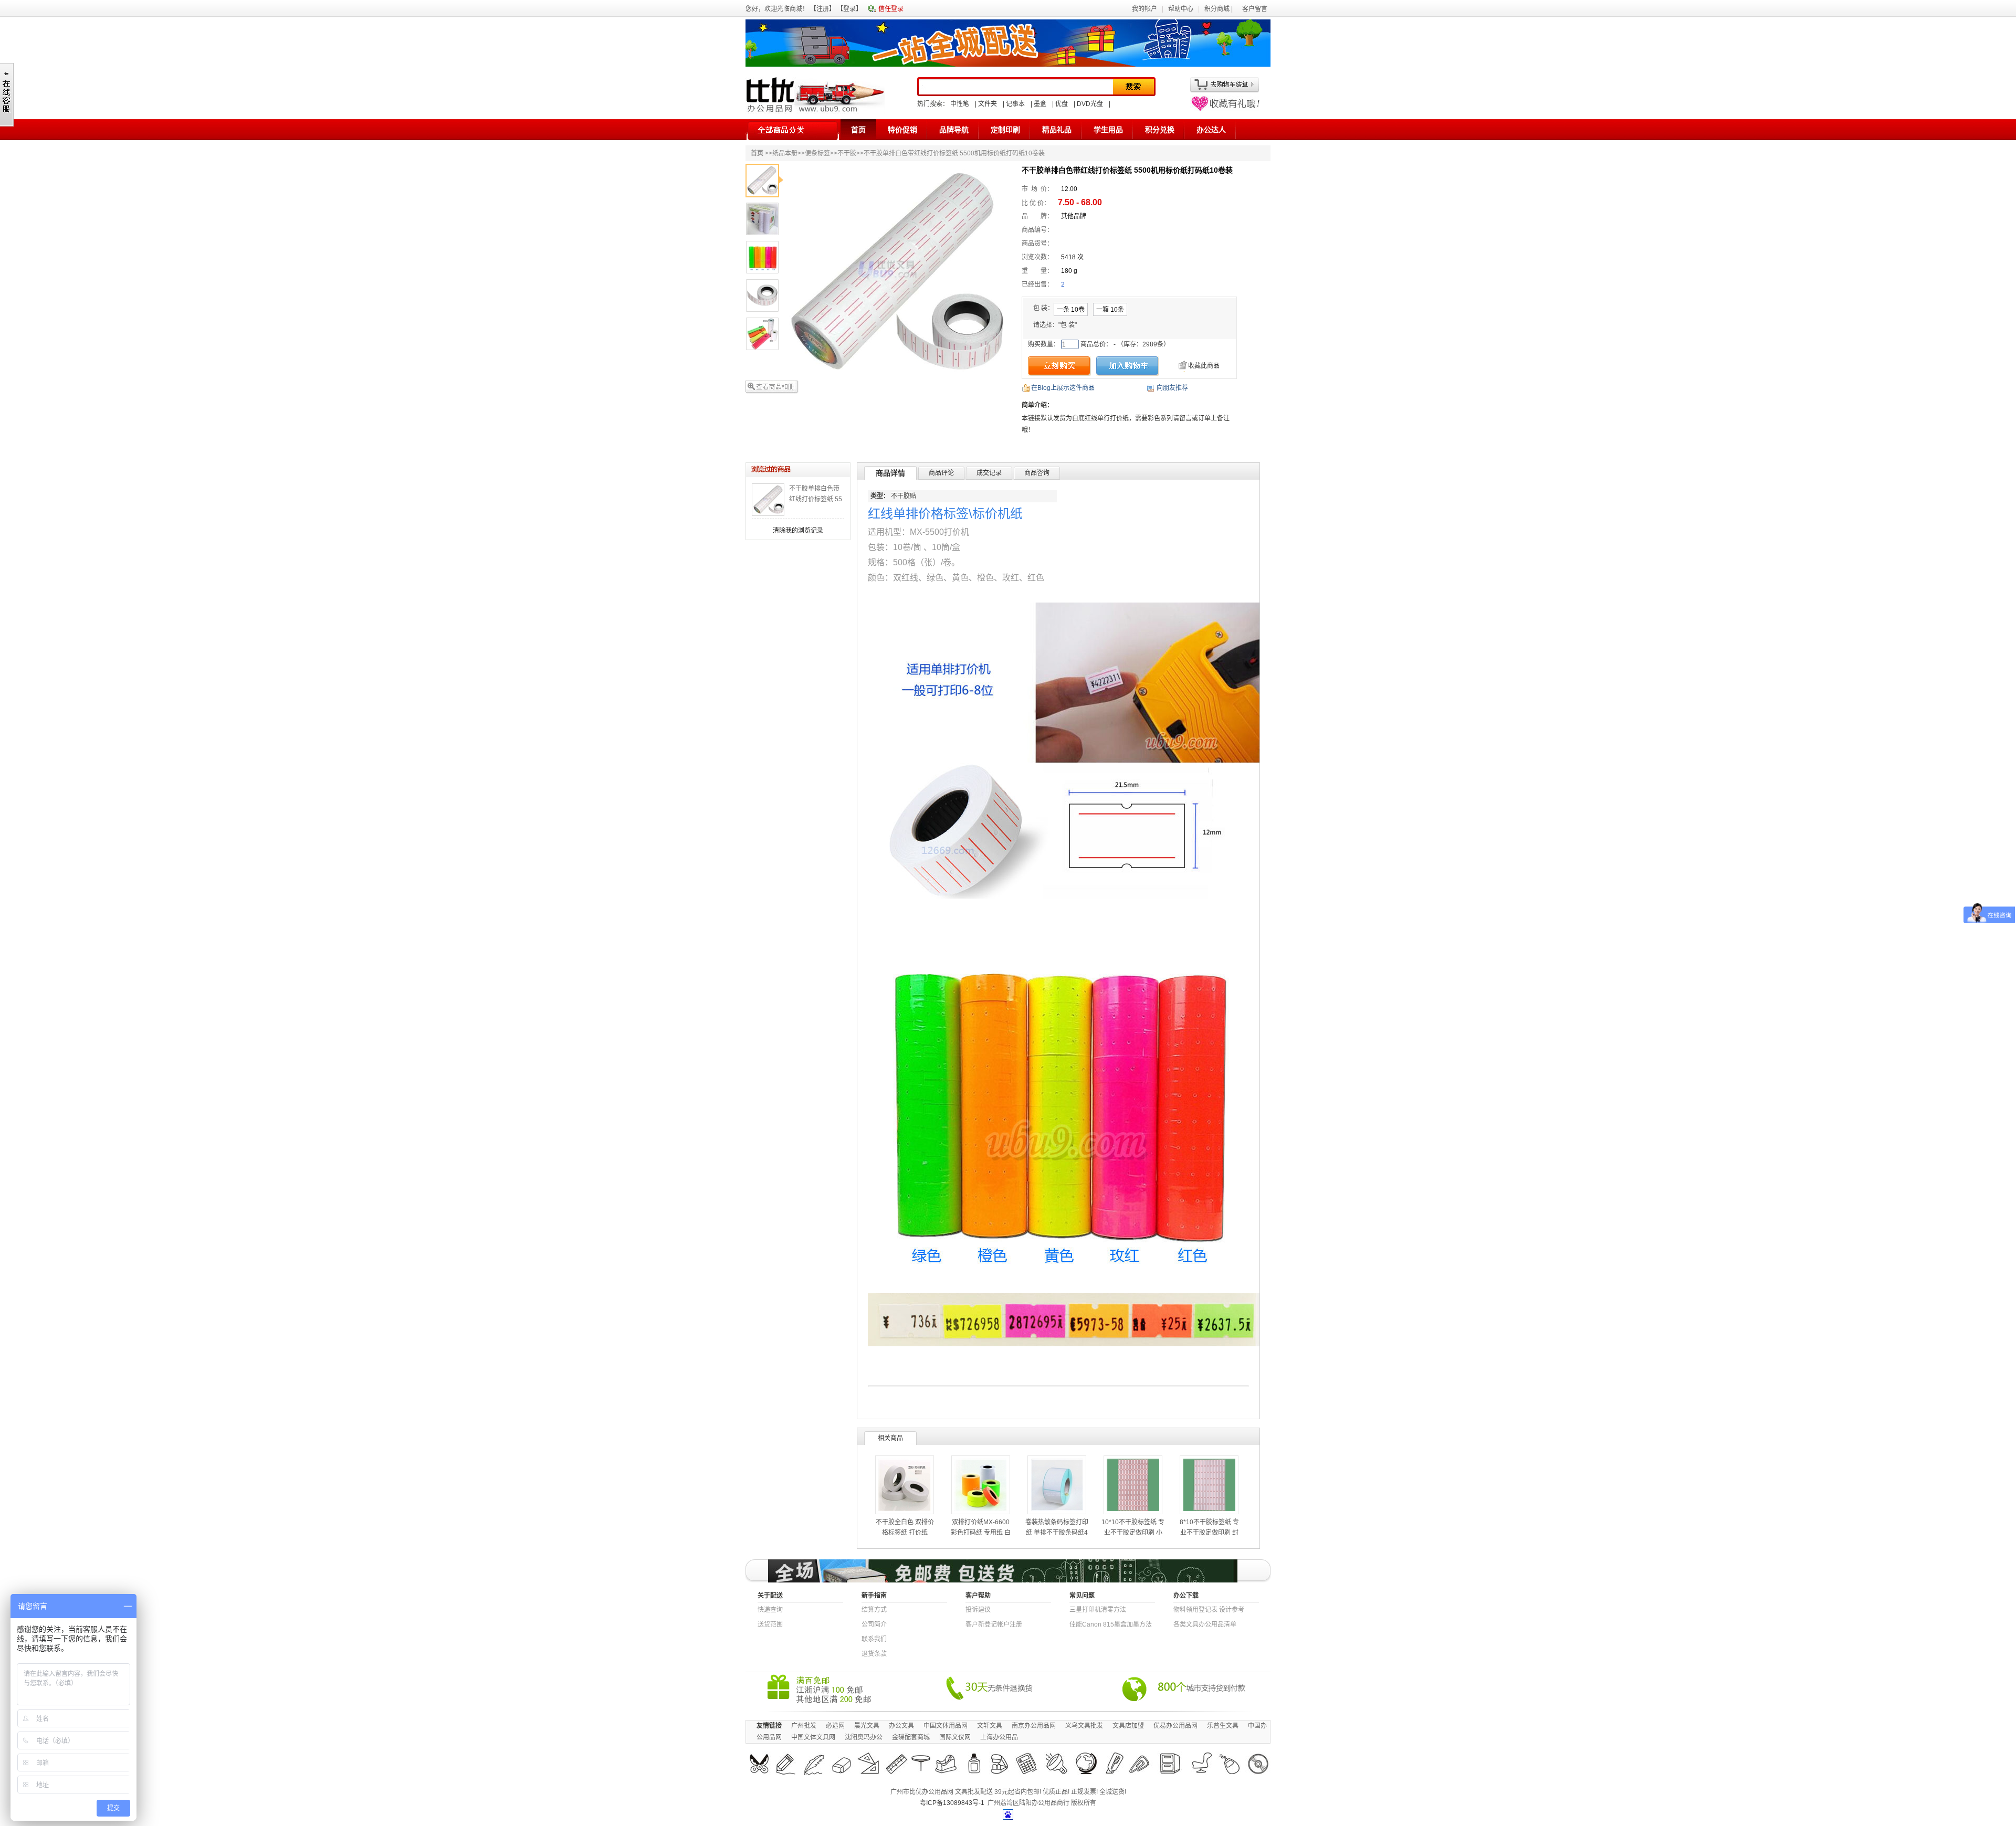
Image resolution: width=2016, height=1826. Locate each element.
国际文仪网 (955, 1737)
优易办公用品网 (1175, 1726)
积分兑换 (1160, 130)
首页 (858, 130)
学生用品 (1108, 130)
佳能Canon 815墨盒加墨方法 (1111, 1624)
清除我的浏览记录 (798, 531)
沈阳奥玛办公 (864, 1737)
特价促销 (902, 130)
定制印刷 (1005, 130)
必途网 (835, 1726)
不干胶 (847, 153)
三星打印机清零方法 (1098, 1610)
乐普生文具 (1223, 1726)
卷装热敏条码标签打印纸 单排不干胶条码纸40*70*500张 (1057, 1533)
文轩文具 (990, 1726)
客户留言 (1255, 9)
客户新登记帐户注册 (994, 1624)
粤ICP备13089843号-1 (952, 1803)
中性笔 (960, 104)
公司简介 (874, 1624)
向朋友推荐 (1172, 388)
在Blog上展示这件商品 (1063, 388)
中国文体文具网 (813, 1737)
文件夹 (988, 104)
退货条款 (874, 1654)
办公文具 (901, 1726)
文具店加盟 (1128, 1726)
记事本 (1015, 104)
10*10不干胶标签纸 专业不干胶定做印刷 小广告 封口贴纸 (1133, 1533)
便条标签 (817, 153)
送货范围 (770, 1624)
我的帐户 (1144, 9)
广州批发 (804, 1726)
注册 (823, 9)
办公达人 (1211, 130)
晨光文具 (867, 1726)
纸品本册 (785, 153)
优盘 (1062, 104)
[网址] (1225, 109)
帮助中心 (1181, 9)
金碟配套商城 (911, 1737)
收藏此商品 (1204, 366)
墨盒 (1040, 104)
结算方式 (874, 1610)
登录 (849, 9)
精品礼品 (1057, 130)
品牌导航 (954, 130)
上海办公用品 (999, 1737)
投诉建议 (978, 1610)
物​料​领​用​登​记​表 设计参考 (1209, 1610)
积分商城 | (1219, 9)
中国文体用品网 (946, 1726)
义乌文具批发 (1084, 1726)
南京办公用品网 (1034, 1726)
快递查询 (770, 1610)
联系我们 (874, 1639)
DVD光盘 (1090, 104)
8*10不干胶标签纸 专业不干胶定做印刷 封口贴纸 (1209, 1533)
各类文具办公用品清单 (1205, 1624)
